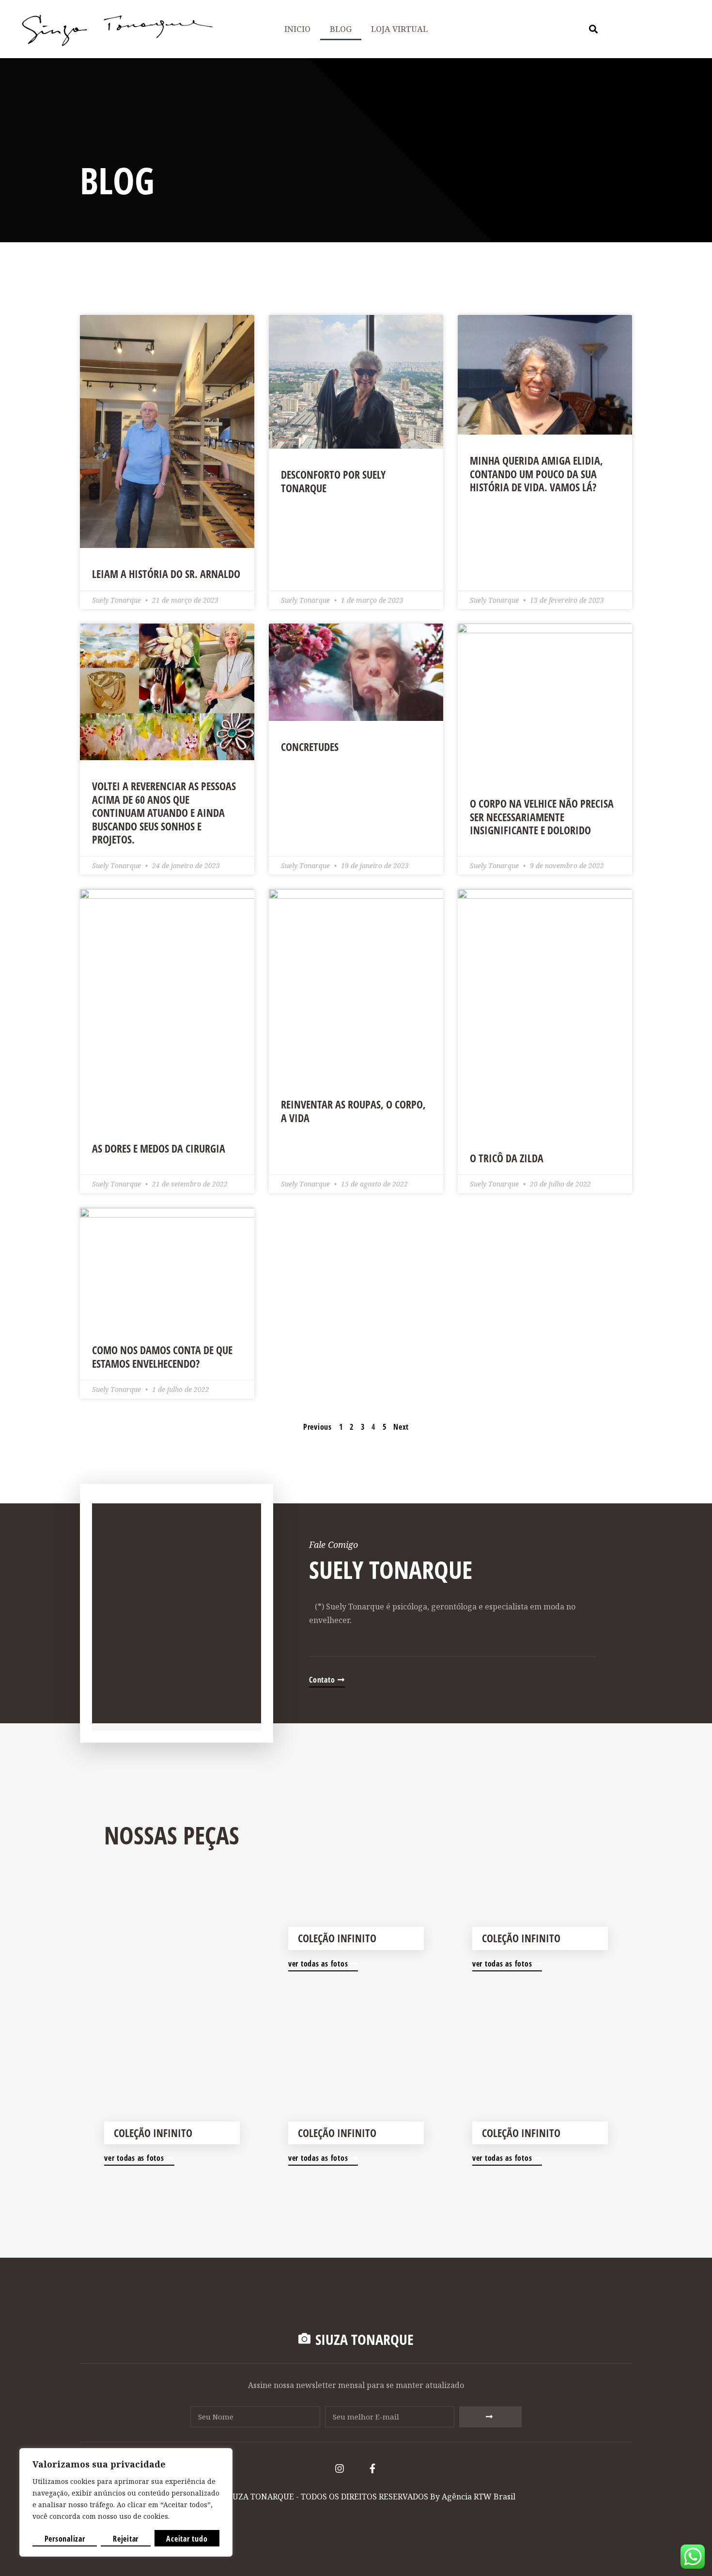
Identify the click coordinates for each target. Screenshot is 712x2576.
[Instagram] (340, 2468)
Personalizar (65, 2539)
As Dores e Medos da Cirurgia (159, 1148)
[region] (126, 2502)
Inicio (297, 29)
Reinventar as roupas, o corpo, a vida (353, 1111)
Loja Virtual (399, 29)
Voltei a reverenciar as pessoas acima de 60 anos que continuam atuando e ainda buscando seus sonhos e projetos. (164, 812)
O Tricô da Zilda (507, 1158)
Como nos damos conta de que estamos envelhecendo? (162, 1357)
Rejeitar (126, 2539)
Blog (341, 29)
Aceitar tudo (187, 2539)
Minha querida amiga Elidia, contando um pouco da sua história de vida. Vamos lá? (536, 474)
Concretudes (310, 747)
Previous (317, 1427)
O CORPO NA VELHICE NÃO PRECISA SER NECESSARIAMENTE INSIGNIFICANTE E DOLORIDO (542, 817)
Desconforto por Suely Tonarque (333, 481)
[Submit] (490, 2417)
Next (401, 1427)
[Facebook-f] (372, 2468)
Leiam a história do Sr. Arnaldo (166, 574)
